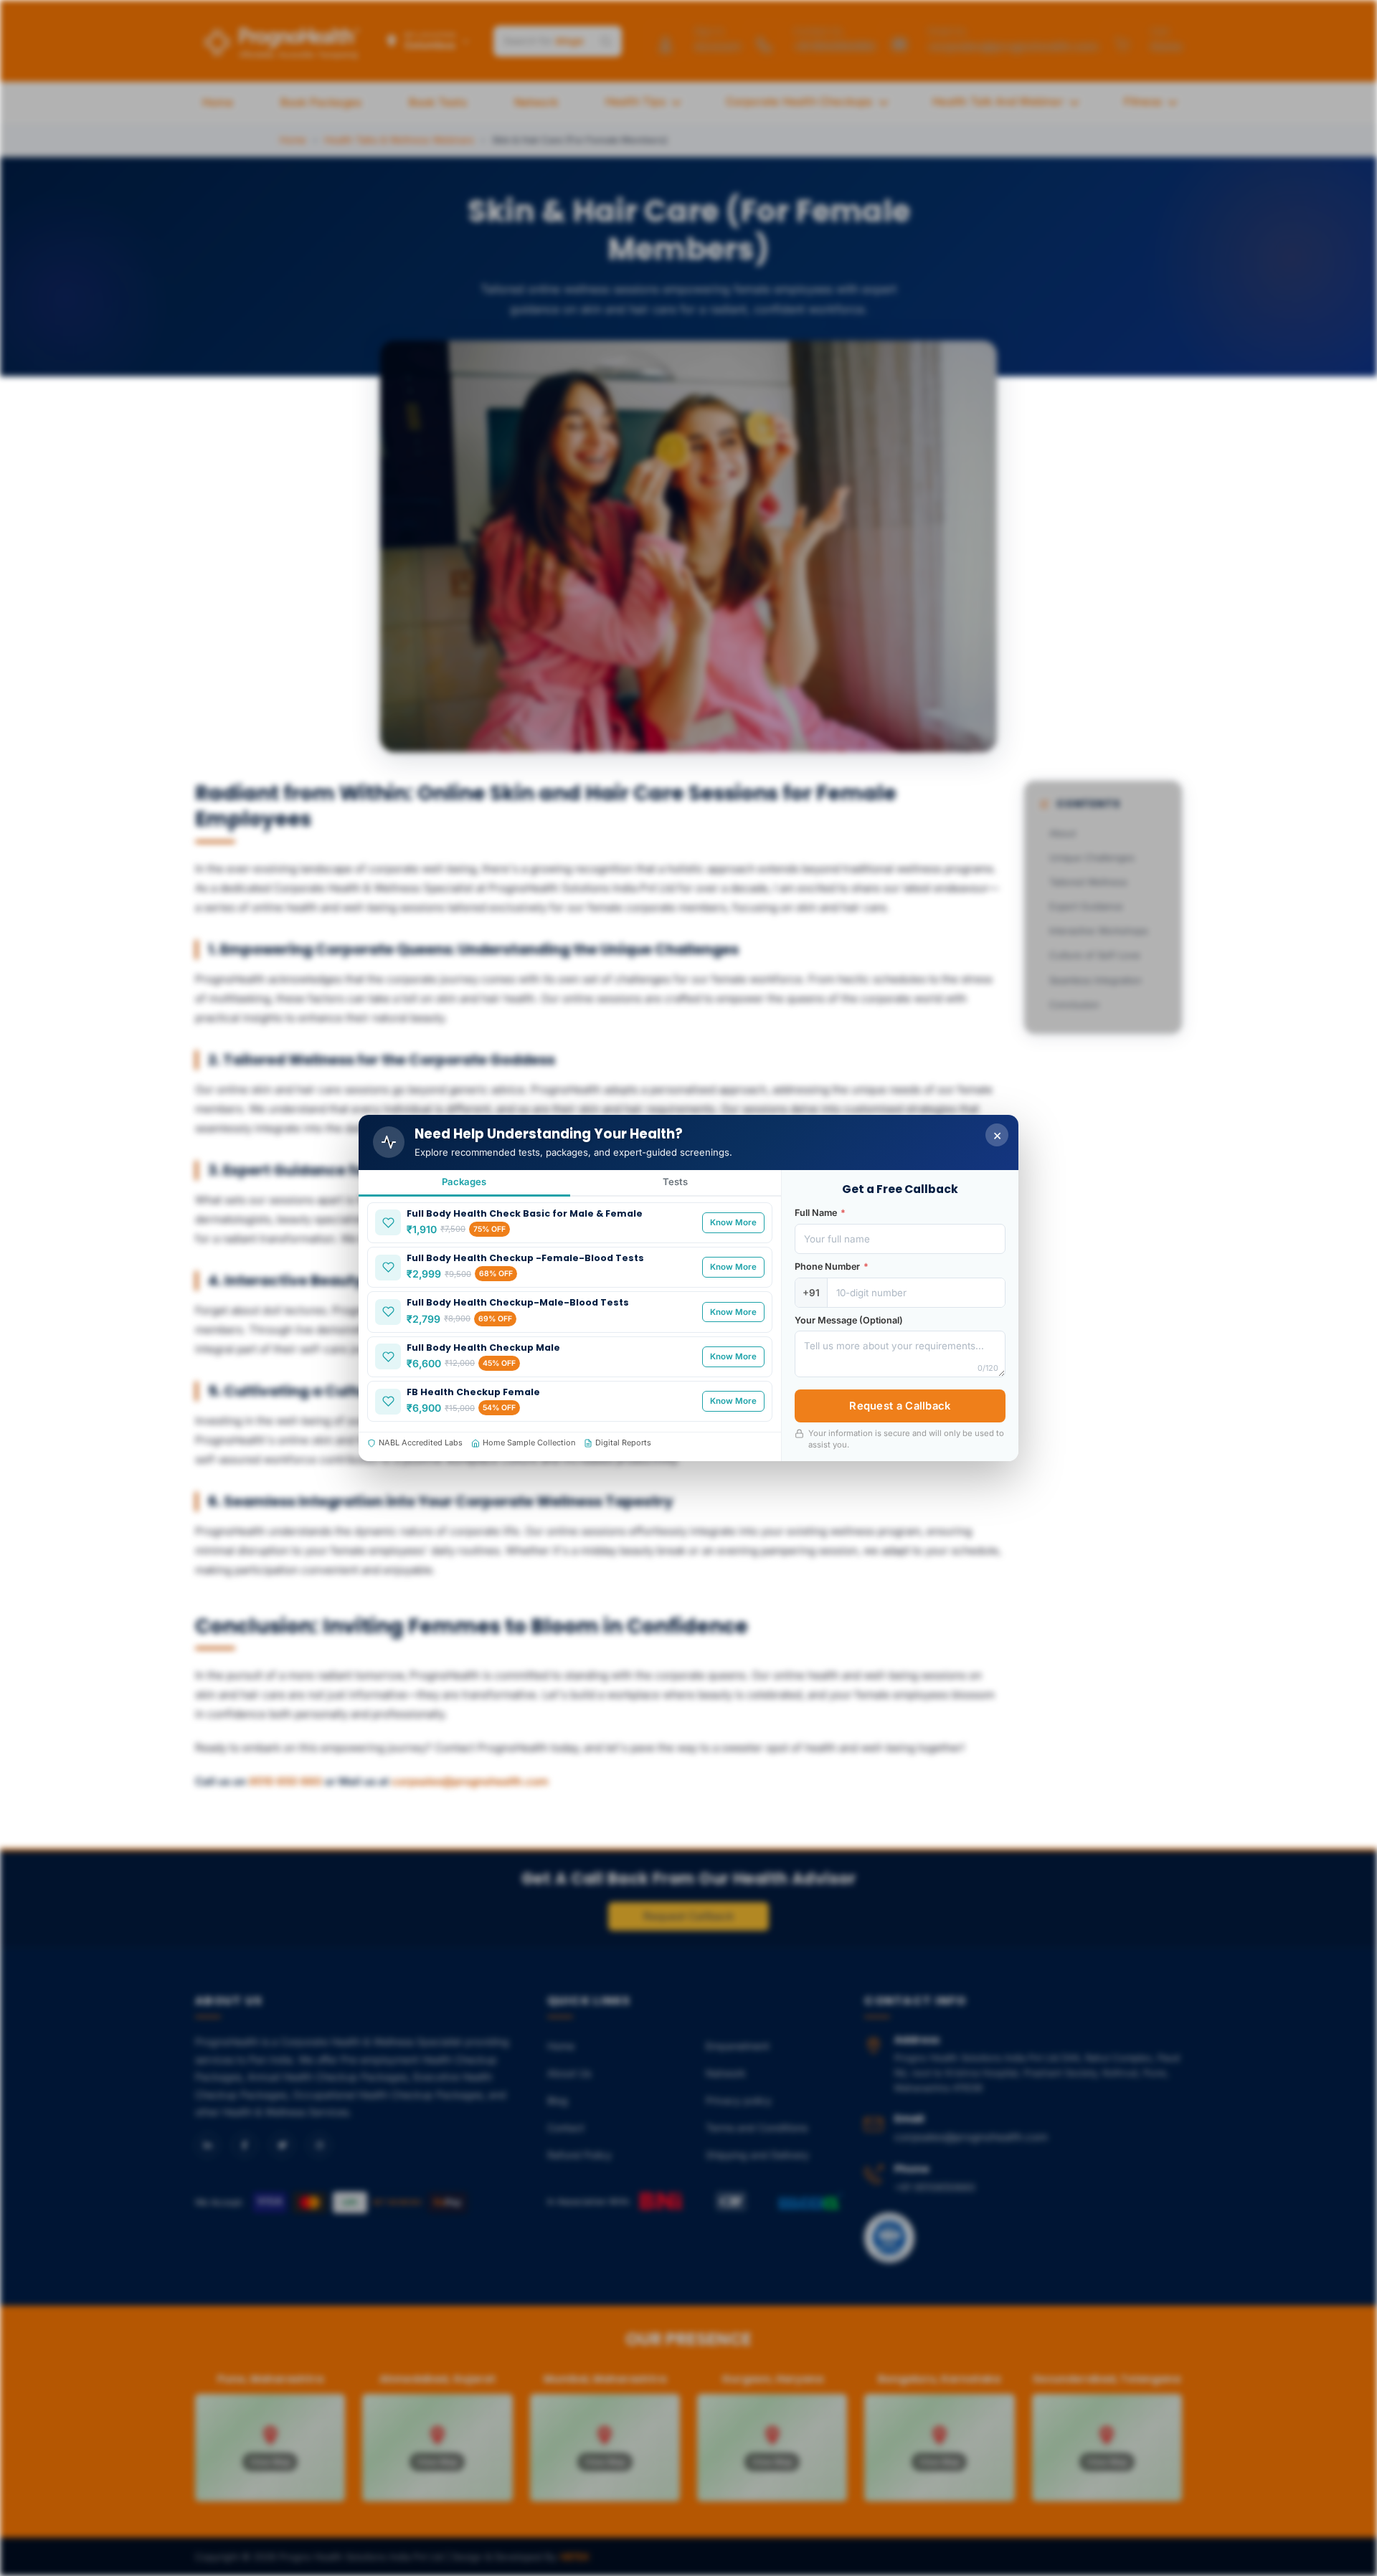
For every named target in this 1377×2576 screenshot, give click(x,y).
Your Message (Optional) (849, 1320)
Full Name (820, 1213)
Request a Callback (900, 1406)
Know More (733, 1222)
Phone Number (832, 1266)
